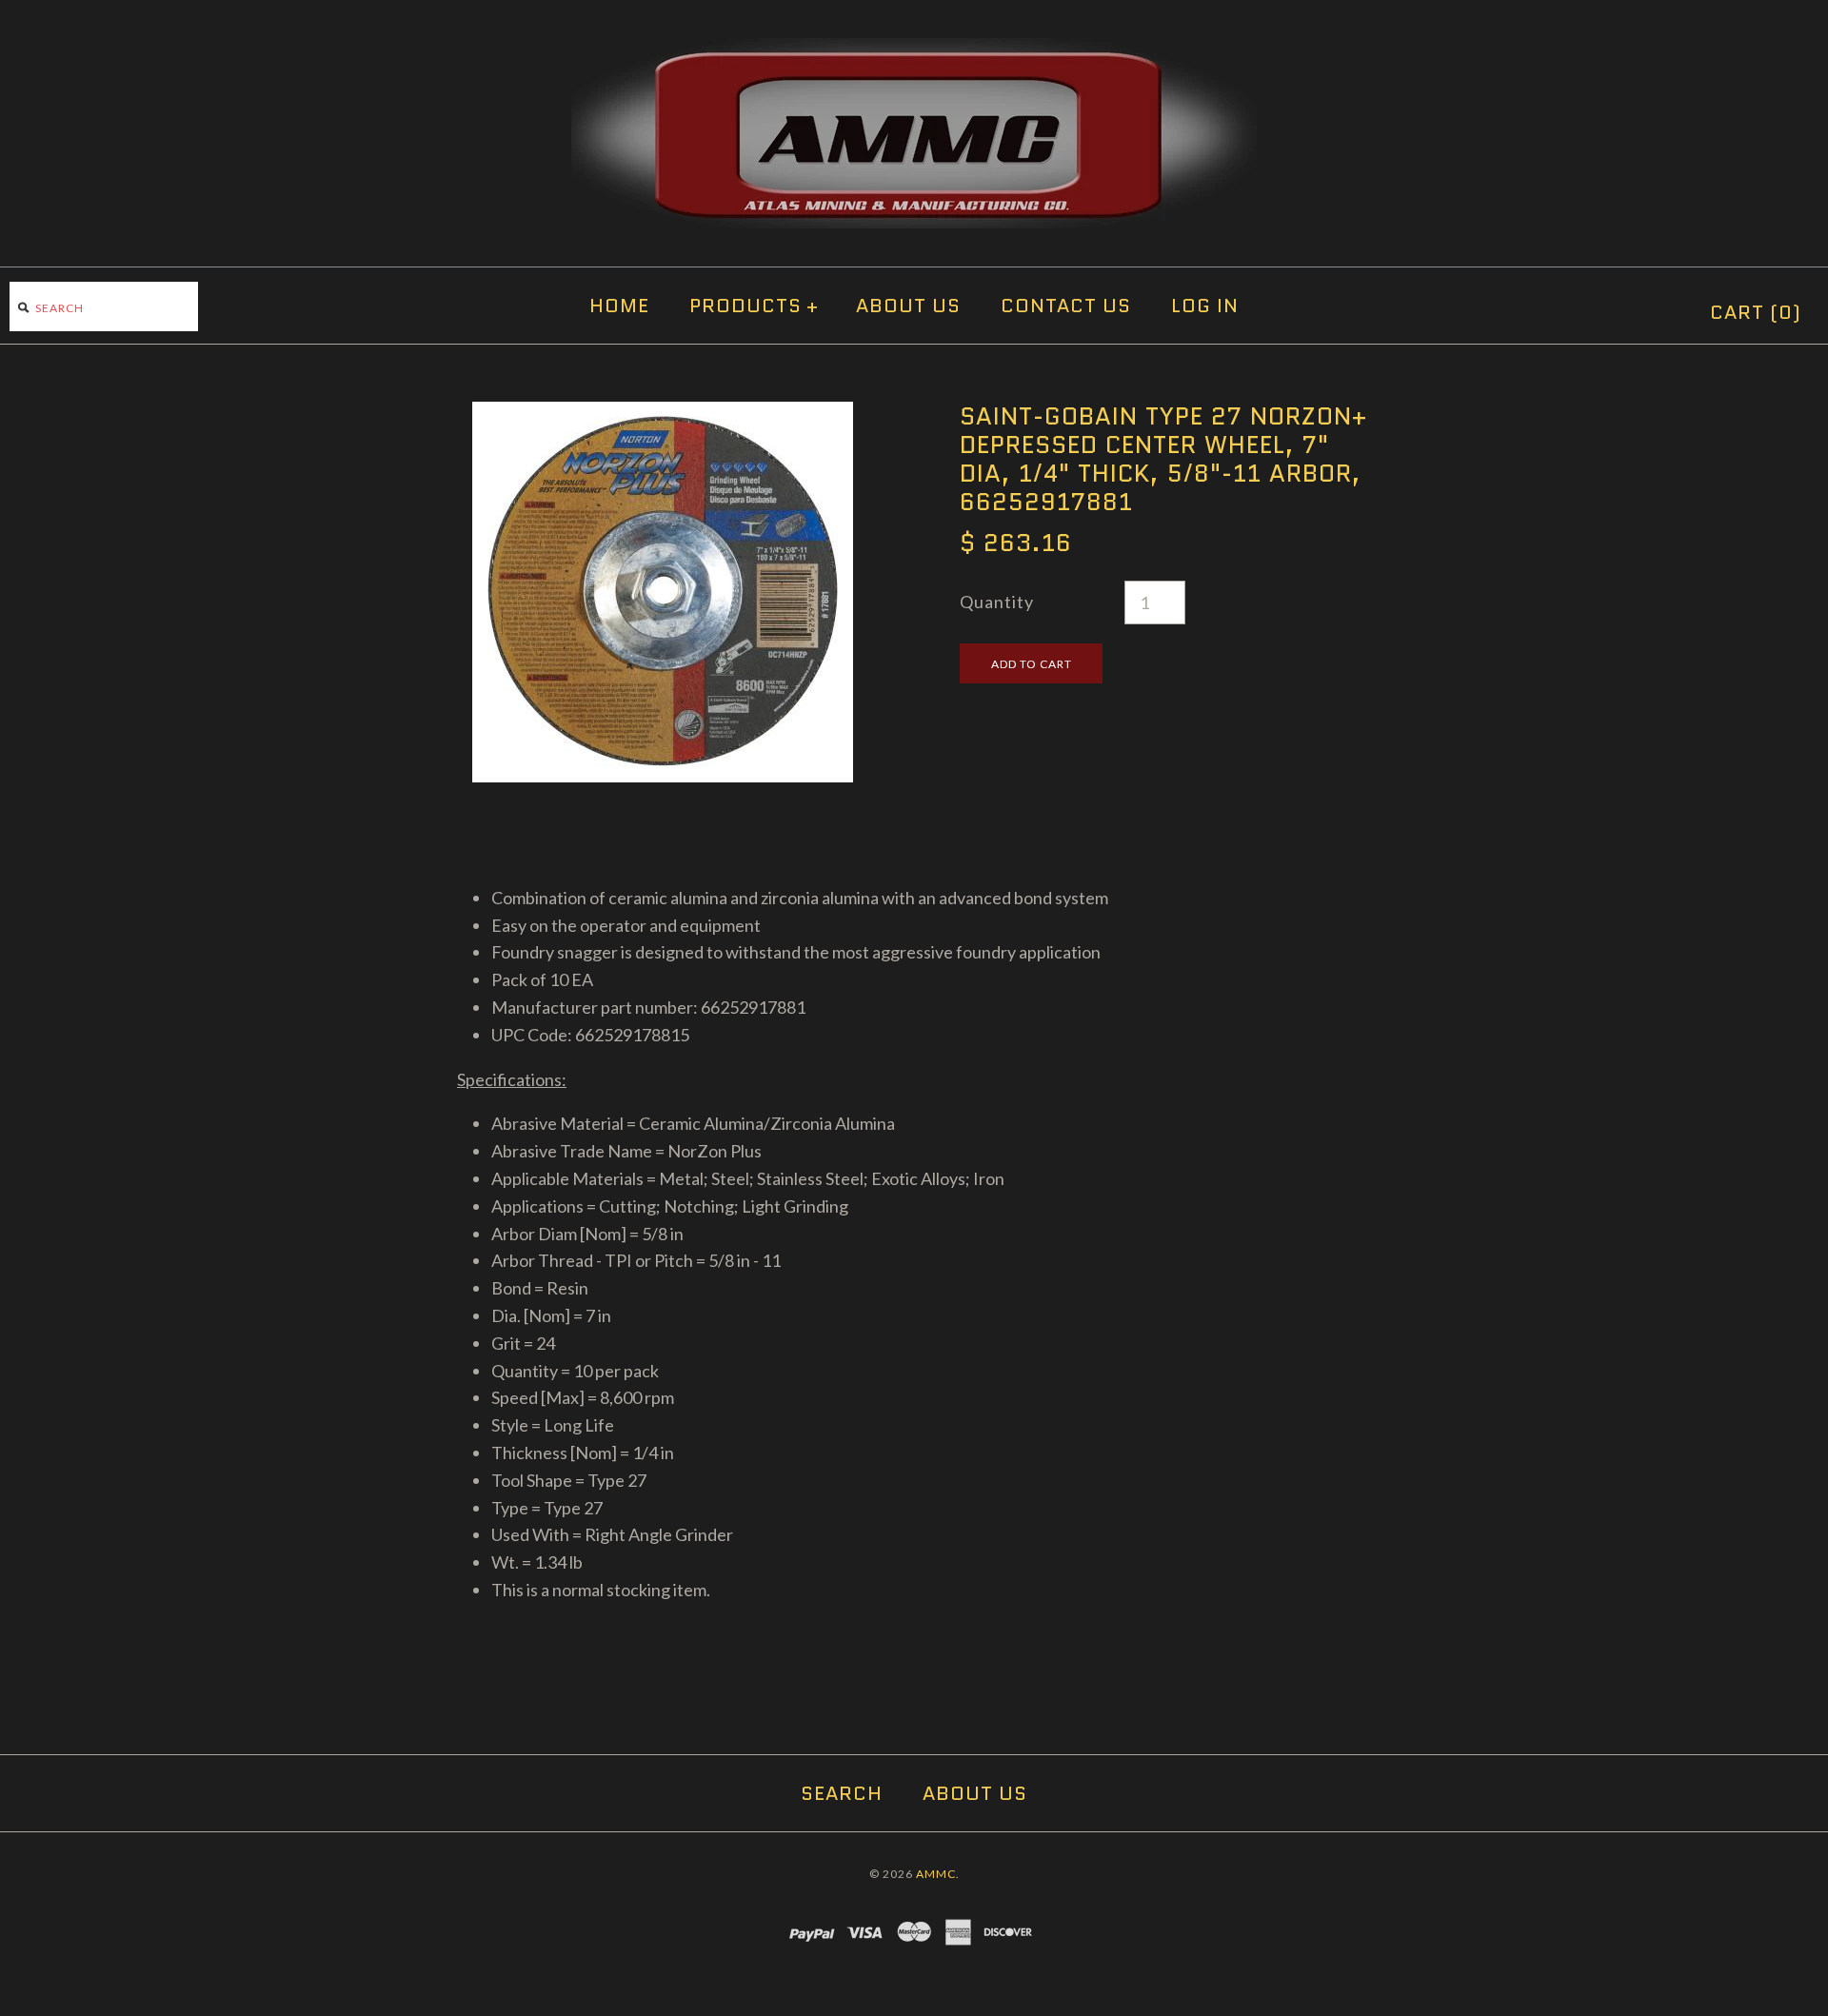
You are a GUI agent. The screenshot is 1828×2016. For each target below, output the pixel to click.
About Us (908, 306)
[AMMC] (914, 51)
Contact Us (1066, 306)
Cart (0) (1756, 312)
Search (842, 1793)
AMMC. (938, 1874)
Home (619, 306)
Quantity (997, 602)
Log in (1205, 306)
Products (754, 306)
